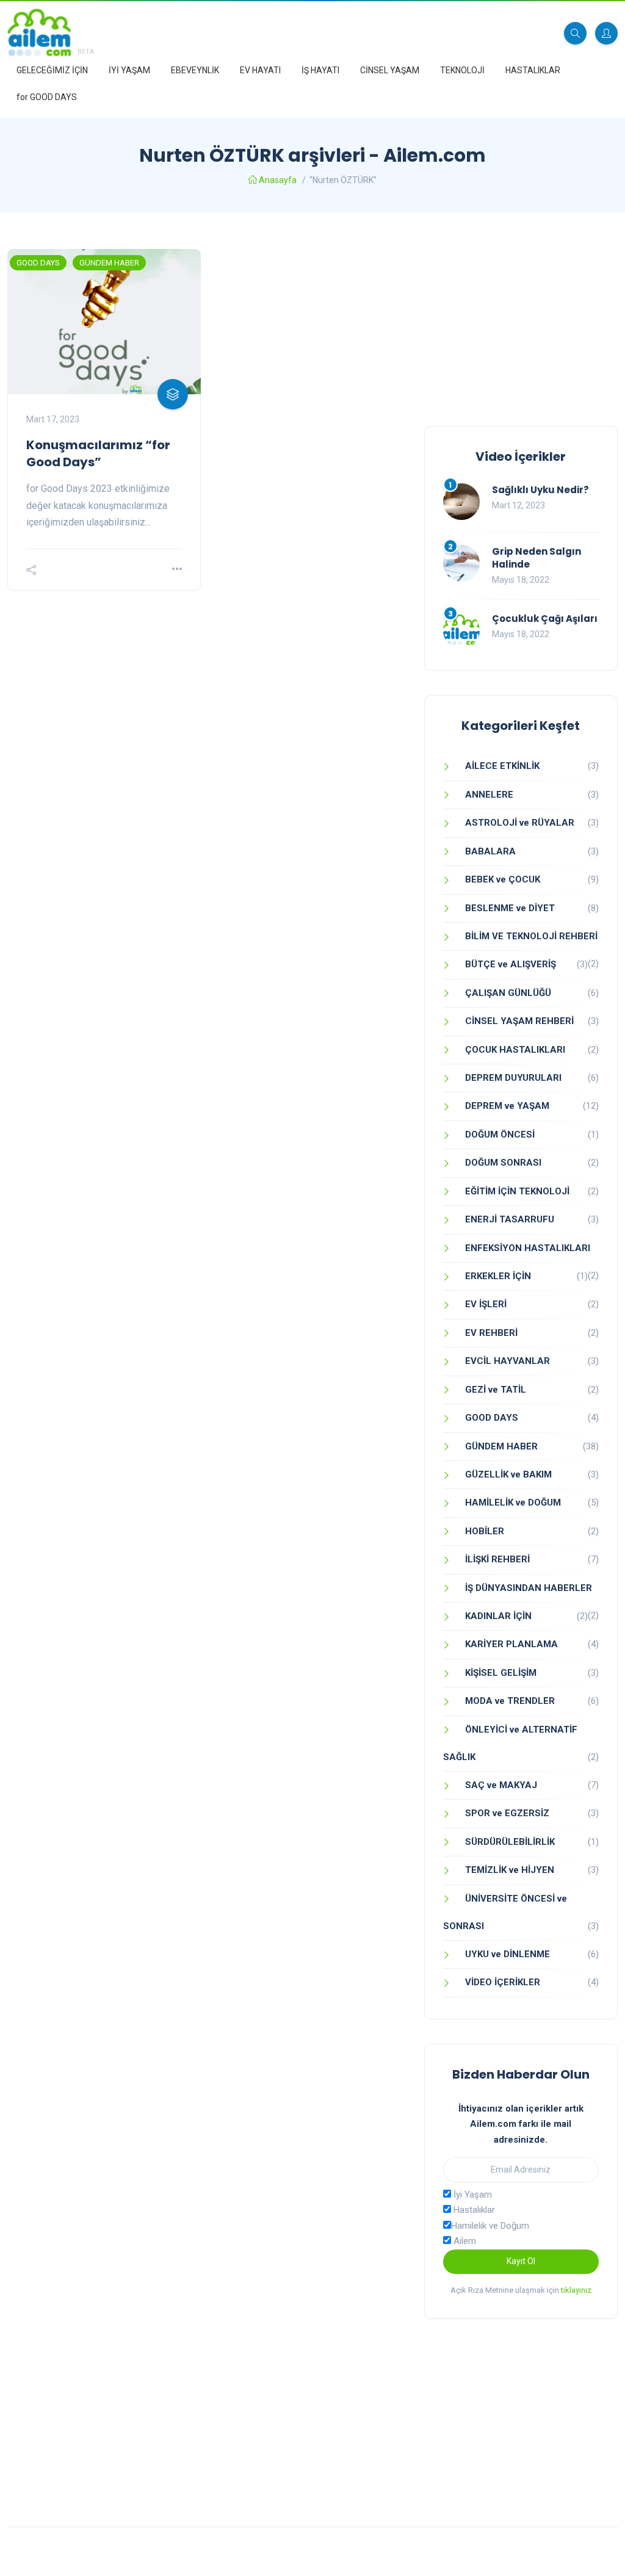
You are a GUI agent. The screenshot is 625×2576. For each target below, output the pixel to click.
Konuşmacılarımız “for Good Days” (98, 453)
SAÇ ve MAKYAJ (501, 1785)
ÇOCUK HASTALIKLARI (515, 1050)
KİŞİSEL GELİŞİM (501, 1673)
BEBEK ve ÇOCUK (503, 879)
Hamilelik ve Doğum (490, 2226)
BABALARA (490, 851)
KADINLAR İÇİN (498, 1616)
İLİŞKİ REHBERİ (497, 1559)
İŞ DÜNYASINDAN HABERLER (529, 1588)
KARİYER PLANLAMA (511, 1644)
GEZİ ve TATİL (496, 1390)
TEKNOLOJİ (462, 70)
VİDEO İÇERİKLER (503, 1982)
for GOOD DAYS (47, 97)
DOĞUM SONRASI (503, 1163)
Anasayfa (278, 180)
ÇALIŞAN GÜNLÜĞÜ (508, 993)
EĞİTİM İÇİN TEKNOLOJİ (517, 1191)
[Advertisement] (521, 325)
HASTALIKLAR (533, 70)
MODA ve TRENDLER (510, 1701)
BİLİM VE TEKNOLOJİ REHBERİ (531, 936)
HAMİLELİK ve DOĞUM (513, 1503)
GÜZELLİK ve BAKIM (508, 1474)
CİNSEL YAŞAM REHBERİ (519, 1021)
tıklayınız (576, 2290)
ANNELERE (489, 795)
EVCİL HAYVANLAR (508, 1361)
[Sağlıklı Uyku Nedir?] (461, 502)
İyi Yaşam (471, 2195)
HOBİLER (485, 1531)
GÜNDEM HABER (109, 263)
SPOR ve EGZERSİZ (507, 1813)
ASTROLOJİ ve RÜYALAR (520, 823)
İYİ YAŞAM (129, 70)
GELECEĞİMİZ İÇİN (52, 70)
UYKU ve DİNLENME (508, 1954)
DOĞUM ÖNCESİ (500, 1135)
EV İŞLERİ (486, 1304)
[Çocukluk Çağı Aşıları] (461, 630)
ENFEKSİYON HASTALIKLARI (528, 1248)
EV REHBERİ (491, 1333)
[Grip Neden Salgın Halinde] (461, 563)
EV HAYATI (260, 70)
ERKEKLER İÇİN (498, 1276)
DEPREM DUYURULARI (513, 1078)
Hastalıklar (473, 2210)
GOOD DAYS (38, 263)
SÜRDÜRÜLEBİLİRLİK (510, 1842)
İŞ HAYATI (320, 70)
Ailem (464, 2241)
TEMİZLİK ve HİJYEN (510, 1870)
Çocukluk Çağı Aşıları (545, 619)
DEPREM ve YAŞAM (507, 1106)
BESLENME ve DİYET (510, 908)
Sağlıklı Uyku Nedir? (540, 490)
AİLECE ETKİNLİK (502, 766)
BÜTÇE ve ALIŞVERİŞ (511, 964)
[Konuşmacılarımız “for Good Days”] (104, 322)
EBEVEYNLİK (195, 70)
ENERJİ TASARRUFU (510, 1219)
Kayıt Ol (521, 2261)
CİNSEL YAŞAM (390, 70)
